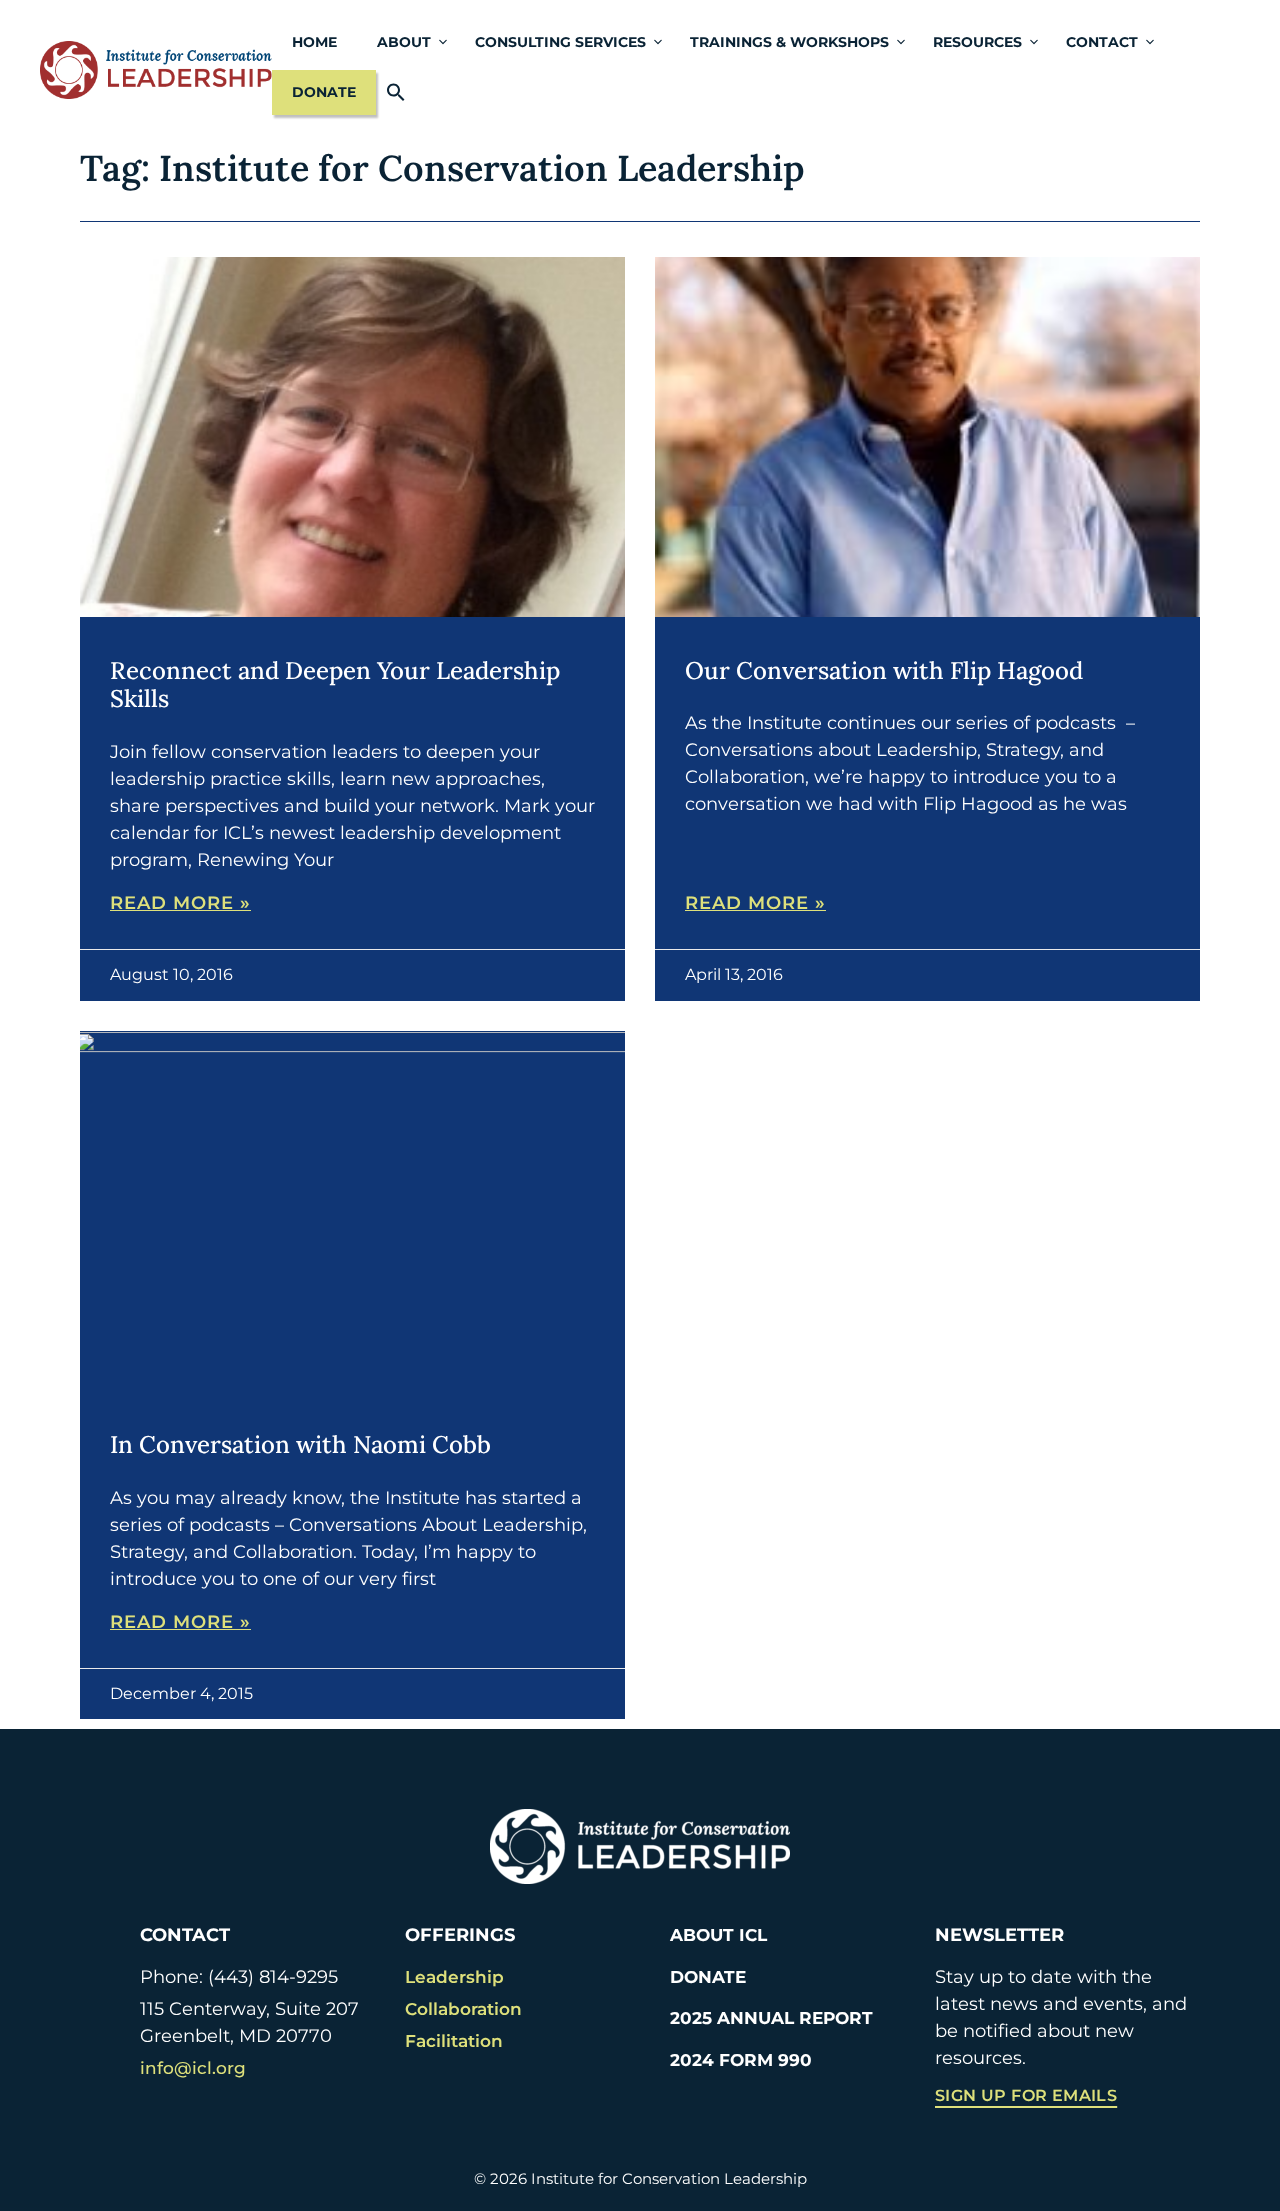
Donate (324, 92)
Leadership (454, 1977)
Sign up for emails (1026, 2095)
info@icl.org (193, 2068)
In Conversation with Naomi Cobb (300, 1444)
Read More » (180, 903)
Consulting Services (560, 42)
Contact (1102, 42)
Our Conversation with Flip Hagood (884, 670)
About (404, 42)
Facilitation (454, 2041)
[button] (401, 92)
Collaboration (463, 2009)
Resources (977, 42)
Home (314, 42)
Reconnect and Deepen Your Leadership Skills (335, 685)
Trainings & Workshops (789, 42)
